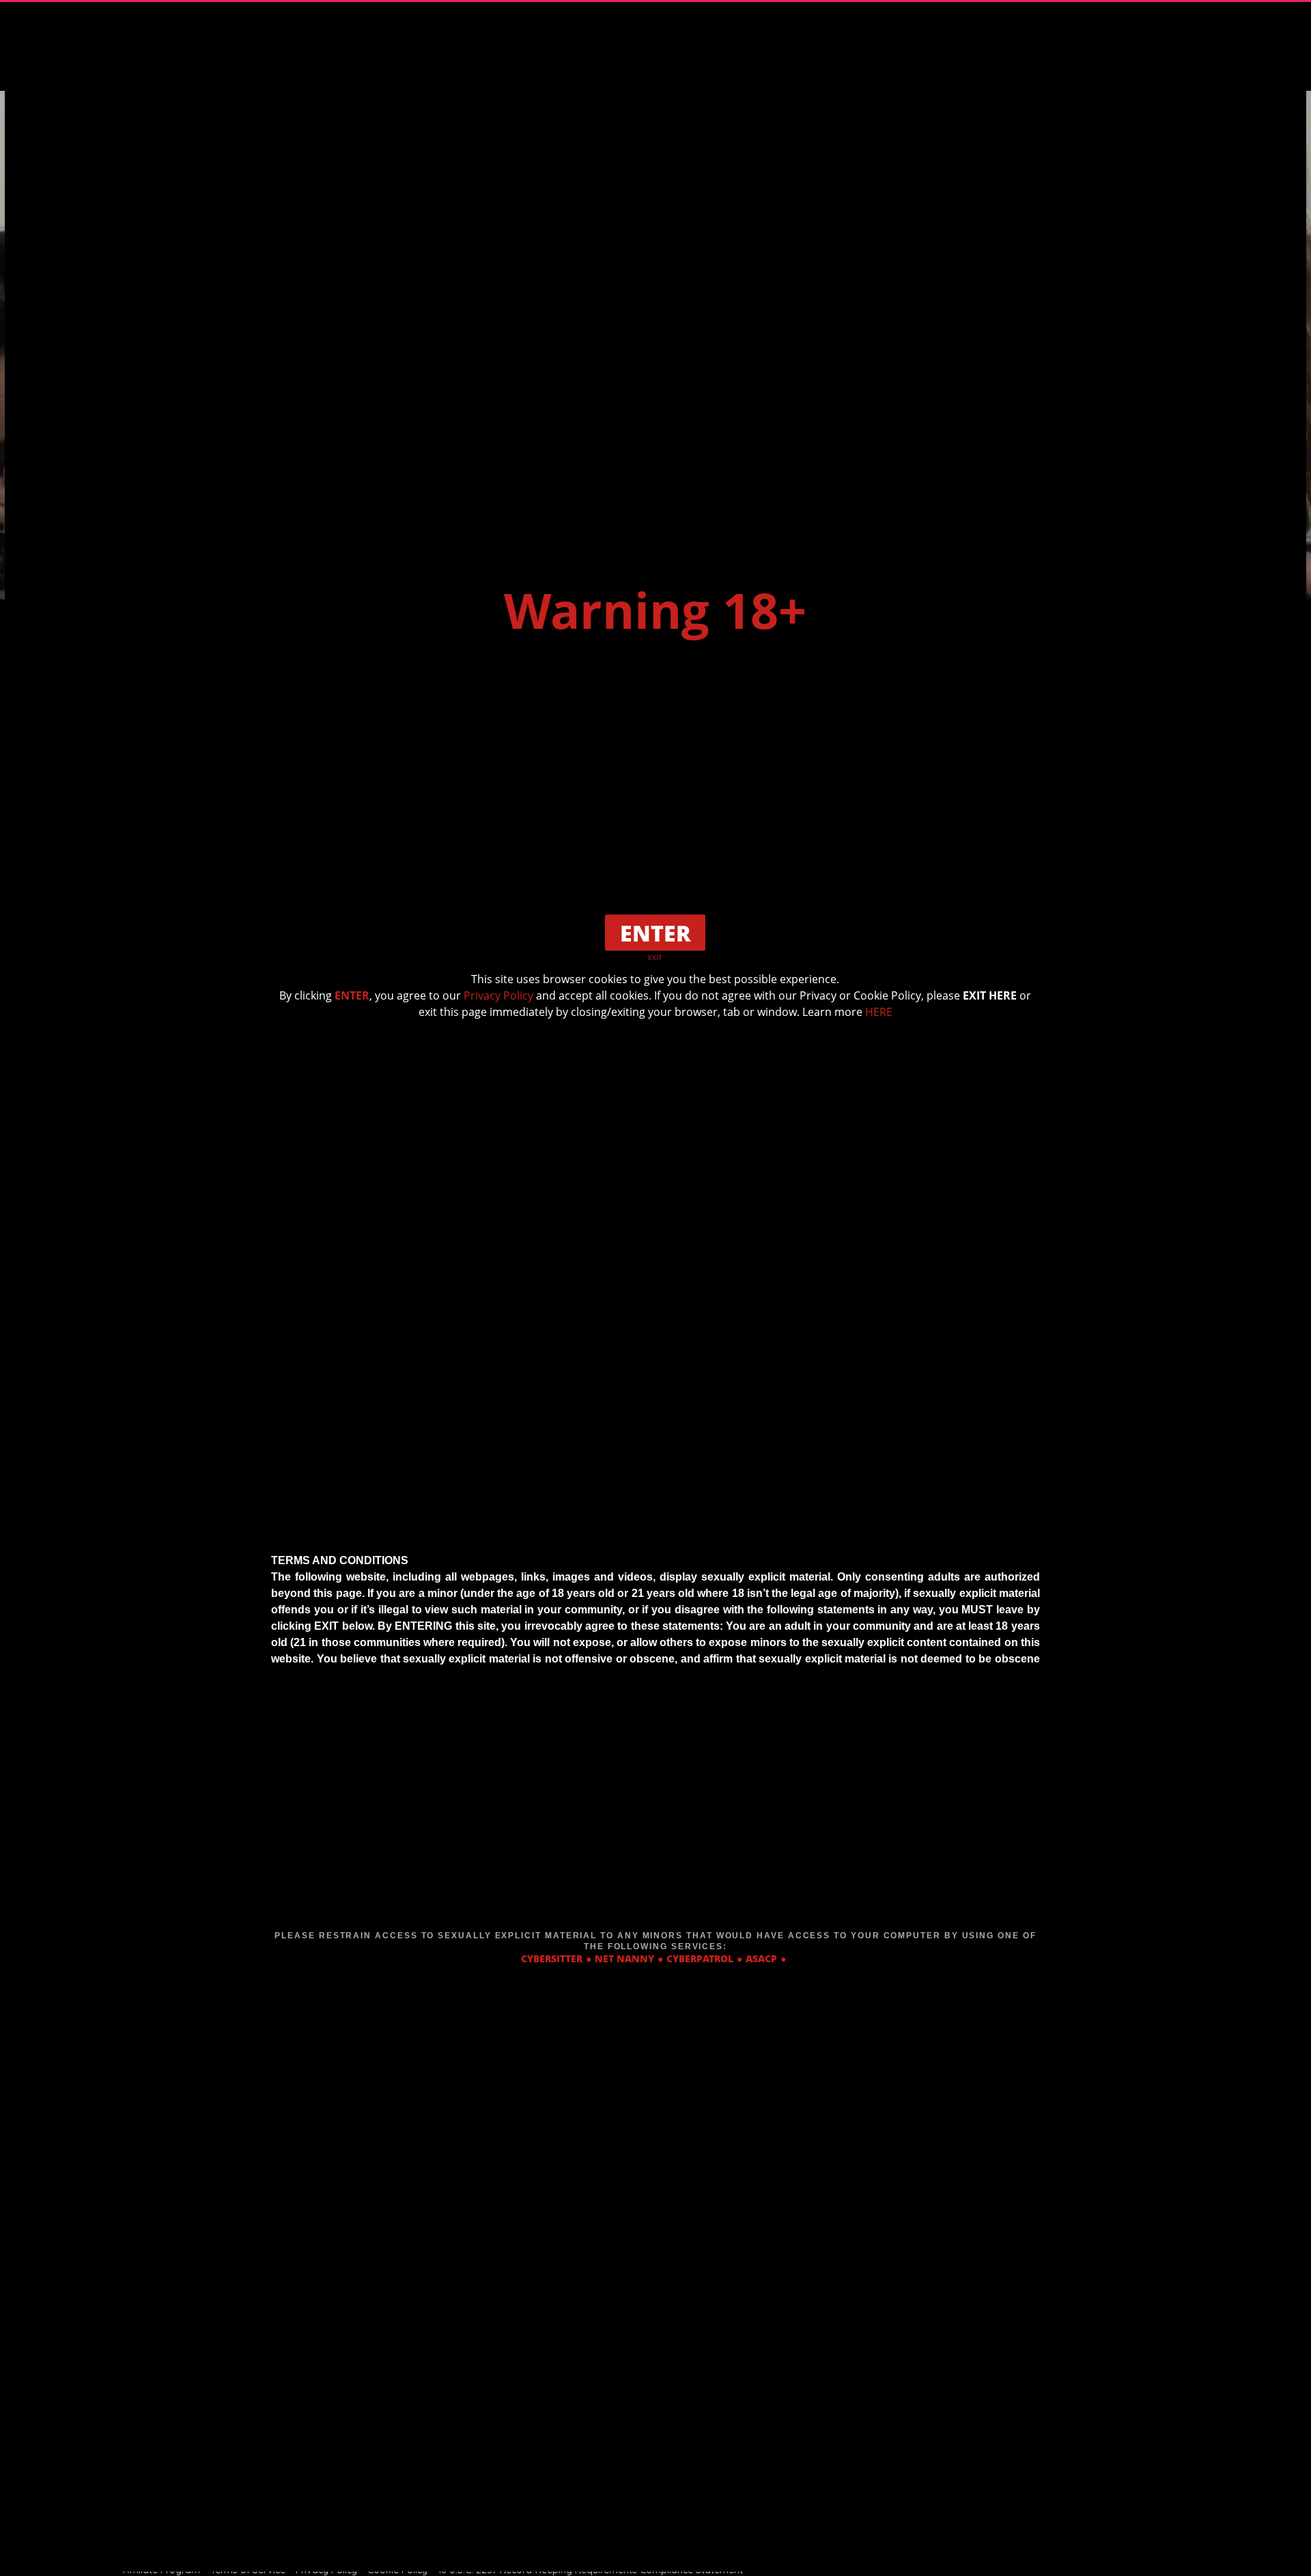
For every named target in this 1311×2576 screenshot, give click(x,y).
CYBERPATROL (700, 1958)
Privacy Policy (498, 995)
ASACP (761, 1958)
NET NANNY (624, 1958)
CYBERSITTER (552, 1958)
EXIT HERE (990, 995)
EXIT (655, 957)
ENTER (352, 995)
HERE (879, 1011)
